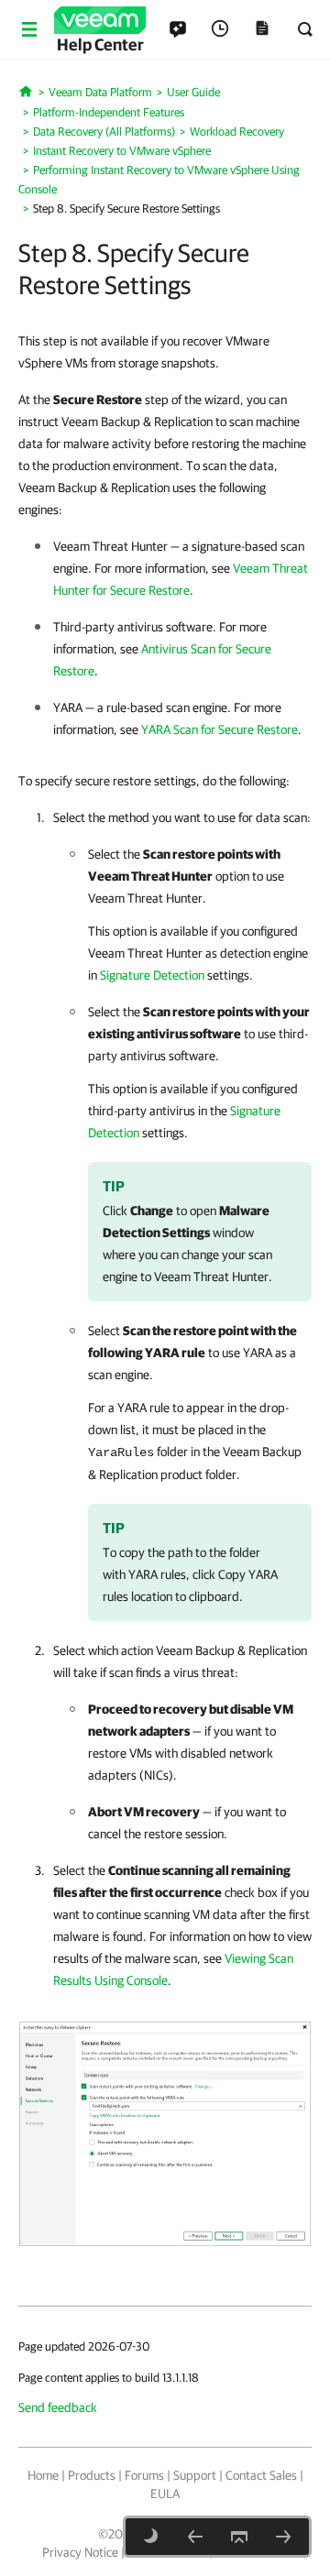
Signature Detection (152, 975)
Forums (144, 2475)
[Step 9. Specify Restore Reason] (283, 2537)
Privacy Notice (80, 2552)
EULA (165, 2494)
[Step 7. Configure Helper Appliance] (195, 2537)
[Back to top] (239, 2537)
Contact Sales (261, 2475)
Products (92, 2475)
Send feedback (58, 2407)
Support (195, 2475)
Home (43, 2475)
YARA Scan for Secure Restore (220, 729)
